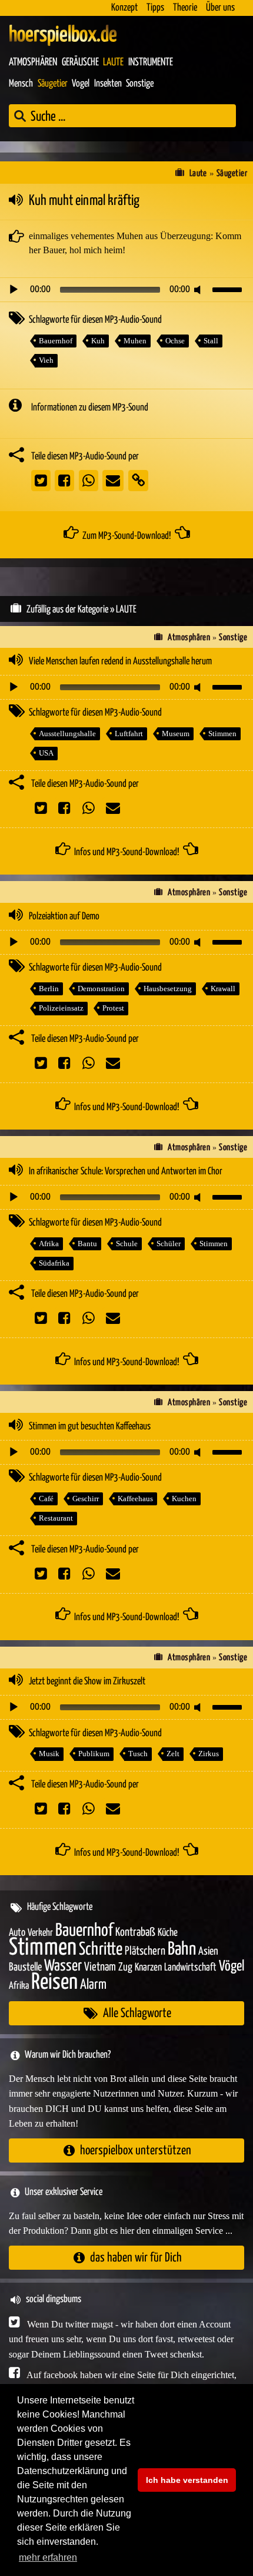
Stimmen (222, 734)
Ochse (175, 341)
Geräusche (80, 62)
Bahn (182, 1949)
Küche (168, 1933)
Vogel (81, 84)
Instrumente (151, 62)
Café (46, 1499)
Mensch (21, 84)
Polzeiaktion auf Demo (64, 917)
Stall (211, 341)
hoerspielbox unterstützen (136, 2150)
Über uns (220, 8)
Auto (17, 1933)
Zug (125, 1967)
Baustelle (25, 1967)
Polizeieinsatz (61, 1008)
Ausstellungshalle (67, 734)
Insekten (108, 84)
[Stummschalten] (199, 290)
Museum (176, 734)
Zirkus (209, 1754)
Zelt (173, 1754)
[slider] (229, 289)
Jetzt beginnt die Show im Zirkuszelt (87, 1682)
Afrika (49, 1244)
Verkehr (40, 1933)
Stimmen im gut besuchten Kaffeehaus (90, 1427)
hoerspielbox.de (63, 35)
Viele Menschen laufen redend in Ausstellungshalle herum (120, 662)
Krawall (223, 989)
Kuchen (184, 1499)
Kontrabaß (135, 1933)
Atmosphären (33, 62)
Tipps (155, 8)
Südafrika (54, 1263)
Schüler (169, 1244)
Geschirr (86, 1499)
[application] (126, 290)
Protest (113, 1008)
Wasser (63, 1966)
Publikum (94, 1754)
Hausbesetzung (168, 989)
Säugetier (53, 84)
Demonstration (101, 989)
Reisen (54, 1983)
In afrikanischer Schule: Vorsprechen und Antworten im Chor (126, 1172)
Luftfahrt (129, 734)
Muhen (135, 341)
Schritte (101, 1950)
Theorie (185, 8)
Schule (127, 1244)
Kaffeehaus (135, 1499)
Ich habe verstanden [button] (187, 2480)
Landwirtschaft (190, 1968)
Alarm (93, 1985)
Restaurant (56, 1518)
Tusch (138, 1754)
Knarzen (148, 1968)
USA (46, 753)
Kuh (98, 341)
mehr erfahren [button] (48, 2557)
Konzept (124, 8)
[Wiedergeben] (14, 290)
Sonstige (140, 84)
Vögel (232, 1966)
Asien (208, 1951)
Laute (113, 62)
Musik (49, 1754)
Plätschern (145, 1951)
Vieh (46, 360)
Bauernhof (56, 341)
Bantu (87, 1244)
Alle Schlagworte (137, 2013)
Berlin (49, 989)
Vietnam (100, 1967)
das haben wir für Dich (136, 2258)
